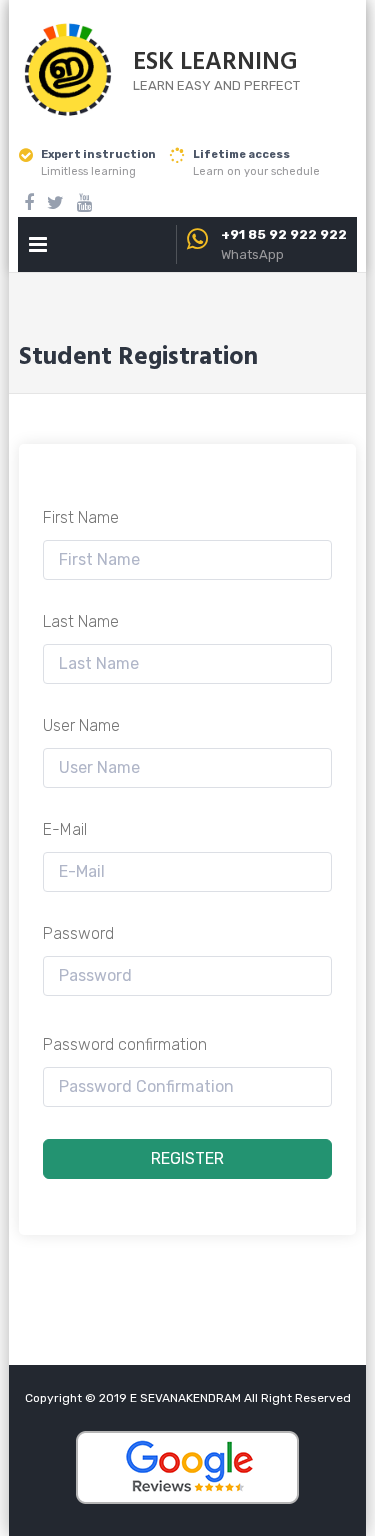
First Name (81, 517)
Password (78, 933)
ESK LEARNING (215, 63)
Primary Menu (38, 248)
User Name (81, 725)
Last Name (81, 621)
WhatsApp (252, 254)
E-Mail (65, 829)
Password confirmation (125, 1044)
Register (187, 1158)
